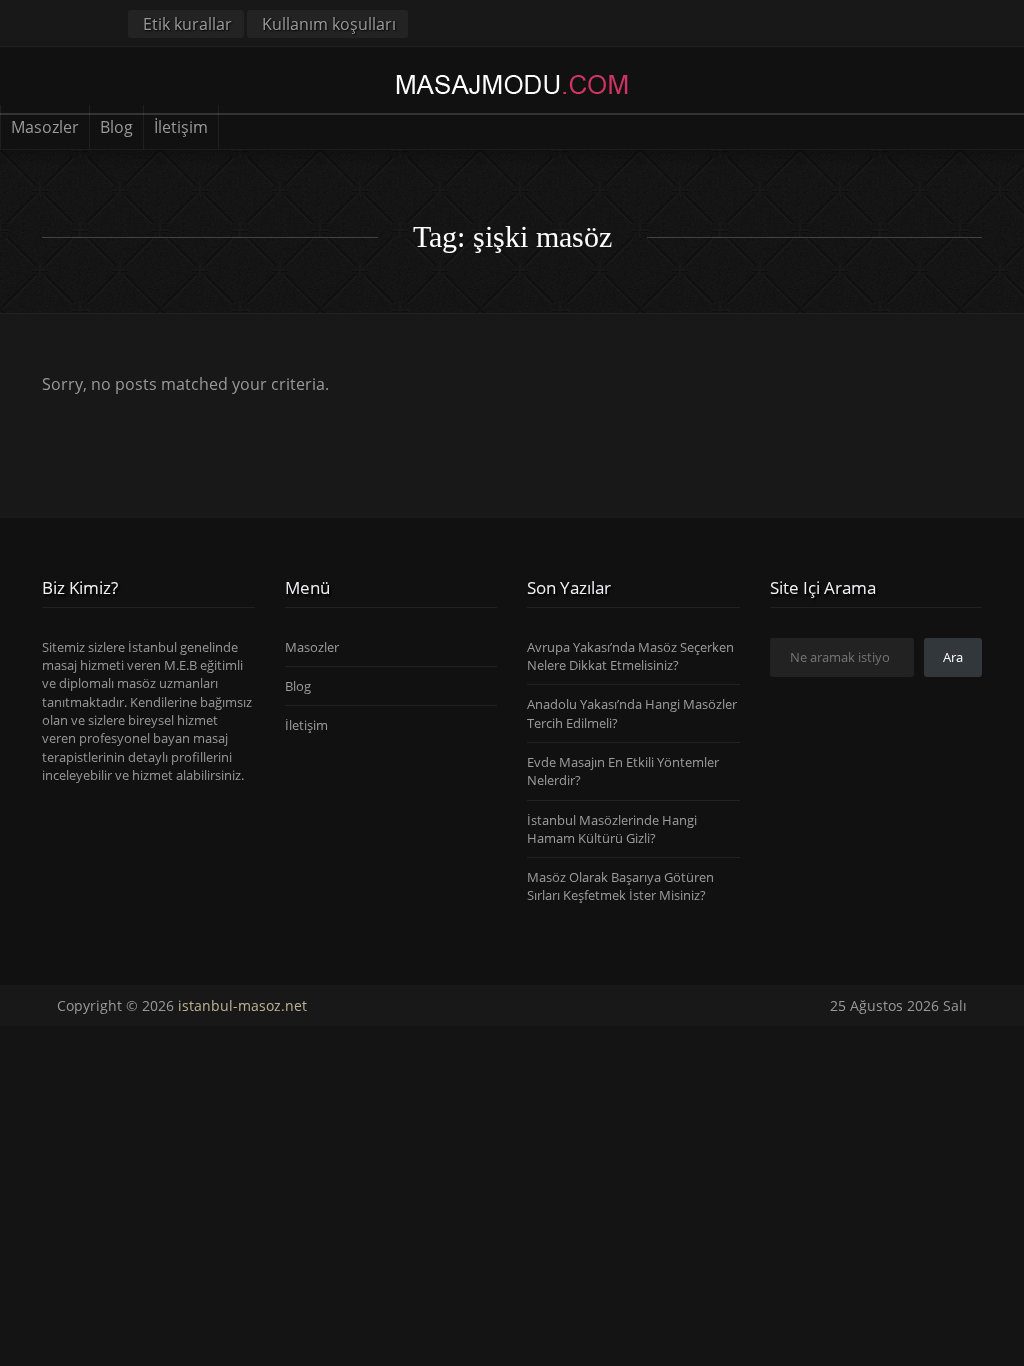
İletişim (181, 127)
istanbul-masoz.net (242, 1005)
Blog (116, 127)
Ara (953, 657)
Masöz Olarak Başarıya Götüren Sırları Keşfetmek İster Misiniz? (620, 886)
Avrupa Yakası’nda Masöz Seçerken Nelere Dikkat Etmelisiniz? (630, 656)
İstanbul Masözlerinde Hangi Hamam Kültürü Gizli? (612, 829)
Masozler (45, 127)
